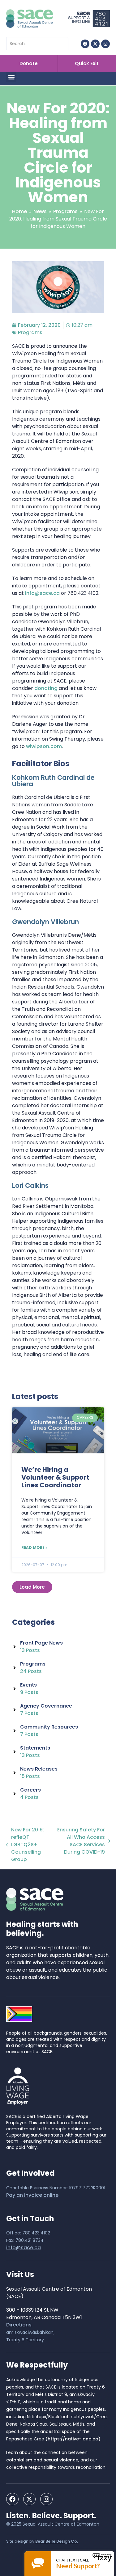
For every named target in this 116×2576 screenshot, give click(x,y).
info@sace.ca (42, 593)
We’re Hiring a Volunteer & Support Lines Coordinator (55, 1477)
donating (46, 688)
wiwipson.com (44, 746)
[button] (11, 77)
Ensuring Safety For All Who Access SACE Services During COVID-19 (80, 1841)
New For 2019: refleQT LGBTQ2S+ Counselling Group (25, 1845)
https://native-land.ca (73, 2439)
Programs (30, 332)
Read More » (34, 1547)
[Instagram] (105, 44)
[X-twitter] (95, 44)
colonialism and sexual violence (42, 2460)
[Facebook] (85, 44)
